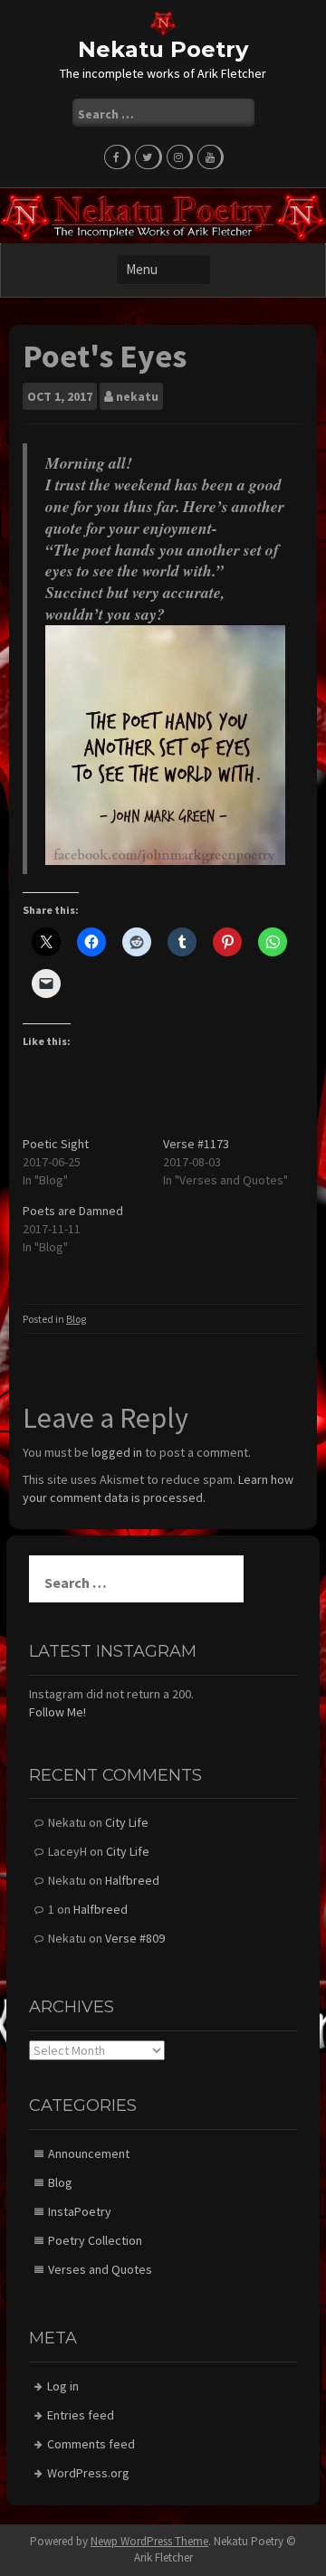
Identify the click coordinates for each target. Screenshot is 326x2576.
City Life (127, 1822)
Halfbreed (132, 1880)
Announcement (89, 2153)
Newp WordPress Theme (149, 2541)
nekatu (137, 396)
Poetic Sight (57, 1144)
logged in (117, 1452)
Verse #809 (135, 1938)
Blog (76, 1319)
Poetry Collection (95, 2240)
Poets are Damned (73, 1211)
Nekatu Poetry (163, 49)
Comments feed (91, 2444)
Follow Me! (58, 1712)
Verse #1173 (196, 1144)
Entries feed (81, 2415)
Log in (63, 2386)
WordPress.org (88, 2473)
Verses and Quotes (100, 2269)
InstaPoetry (80, 2211)
